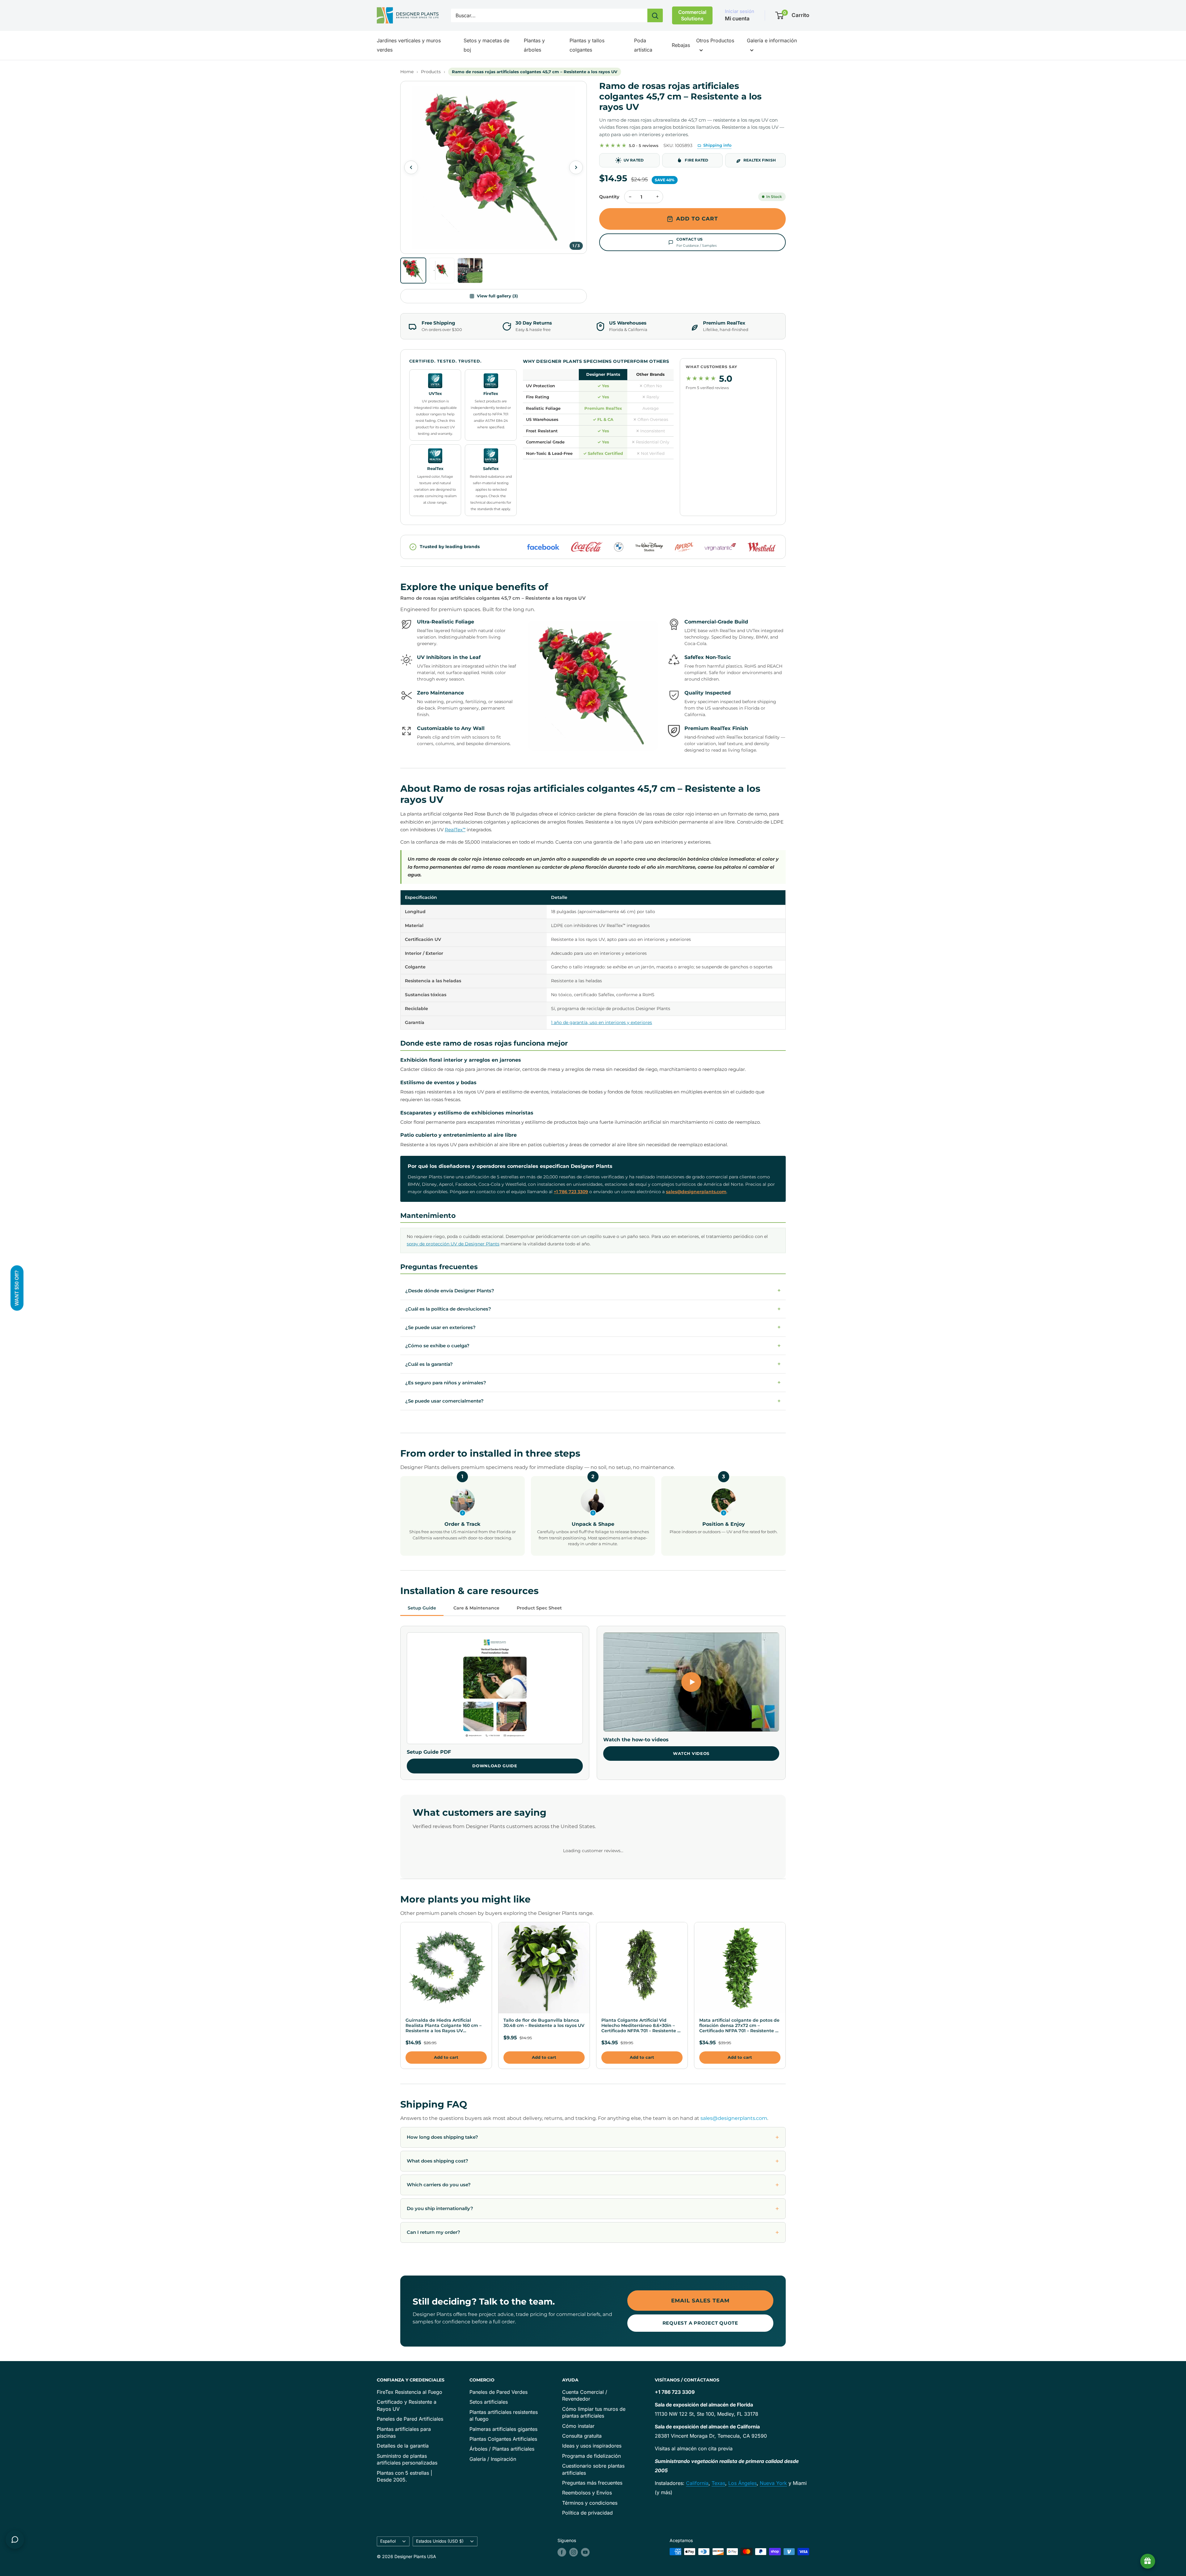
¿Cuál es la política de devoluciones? (593, 1309)
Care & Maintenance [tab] (476, 1608)
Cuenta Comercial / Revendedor (585, 2395)
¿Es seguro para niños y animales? (593, 1382)
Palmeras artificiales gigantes (503, 2429)
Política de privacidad (587, 2513)
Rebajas (681, 45)
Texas (718, 2483)
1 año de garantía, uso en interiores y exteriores (601, 1022)
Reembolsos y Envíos (587, 2493)
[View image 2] (442, 271)
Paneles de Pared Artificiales (410, 2419)
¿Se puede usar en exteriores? (593, 1328)
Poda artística (643, 45)
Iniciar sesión (740, 11)
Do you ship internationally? (440, 2208)
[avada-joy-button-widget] (1148, 2561)
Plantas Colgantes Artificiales (503, 2439)
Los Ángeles (742, 2483)
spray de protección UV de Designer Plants (453, 1244)
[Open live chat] (15, 2540)
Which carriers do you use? (439, 2185)
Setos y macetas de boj (486, 45)
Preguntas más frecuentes (592, 2483)
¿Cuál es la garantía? (593, 1364)
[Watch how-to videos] (691, 1682)
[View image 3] (470, 271)
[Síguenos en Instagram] (574, 2552)
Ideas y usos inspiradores (592, 2446)
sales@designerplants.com (696, 1192)
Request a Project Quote (700, 2323)
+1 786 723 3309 (571, 1192)
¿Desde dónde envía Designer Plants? (593, 1290)
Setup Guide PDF (429, 1752)
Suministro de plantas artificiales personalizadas (407, 2459)
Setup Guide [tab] (422, 1608)
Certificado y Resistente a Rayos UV (407, 2405)
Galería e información (772, 40)
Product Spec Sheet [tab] (539, 1608)
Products (431, 72)
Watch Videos (691, 1753)
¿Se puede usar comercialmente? (593, 1401)
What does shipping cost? (437, 2161)
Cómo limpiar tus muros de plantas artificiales (594, 2412)
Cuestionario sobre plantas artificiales (593, 2469)
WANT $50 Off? (17, 1288)
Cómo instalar (578, 2426)
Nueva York (773, 2483)
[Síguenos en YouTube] (585, 2552)
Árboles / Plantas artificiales (502, 2449)
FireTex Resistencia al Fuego (410, 2392)
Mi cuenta (737, 19)
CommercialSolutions (692, 15)
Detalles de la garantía (403, 2446)
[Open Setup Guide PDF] (495, 1688)
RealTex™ (455, 830)
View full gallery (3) (497, 296)
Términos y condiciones (590, 2503)
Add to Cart (697, 219)
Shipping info (717, 145)
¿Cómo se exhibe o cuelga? (593, 1346)
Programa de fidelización (591, 2456)
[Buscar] (655, 15)
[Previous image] (411, 167)
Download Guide (495, 1766)
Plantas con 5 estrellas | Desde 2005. (404, 2476)
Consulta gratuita (582, 2436)
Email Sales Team (700, 2301)
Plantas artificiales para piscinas (404, 2432)
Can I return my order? (433, 2232)
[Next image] (576, 167)
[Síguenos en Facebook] (562, 2552)
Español (388, 2541)
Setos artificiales (489, 2402)
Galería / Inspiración (493, 2459)
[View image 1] (413, 271)
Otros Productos (715, 40)
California (697, 2483)
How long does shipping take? (442, 2137)
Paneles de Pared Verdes (498, 2392)
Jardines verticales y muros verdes (409, 45)
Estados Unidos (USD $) (440, 2541)
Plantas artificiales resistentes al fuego (504, 2415)
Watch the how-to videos (636, 1740)
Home (407, 72)
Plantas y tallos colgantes (587, 45)
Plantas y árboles (534, 45)
